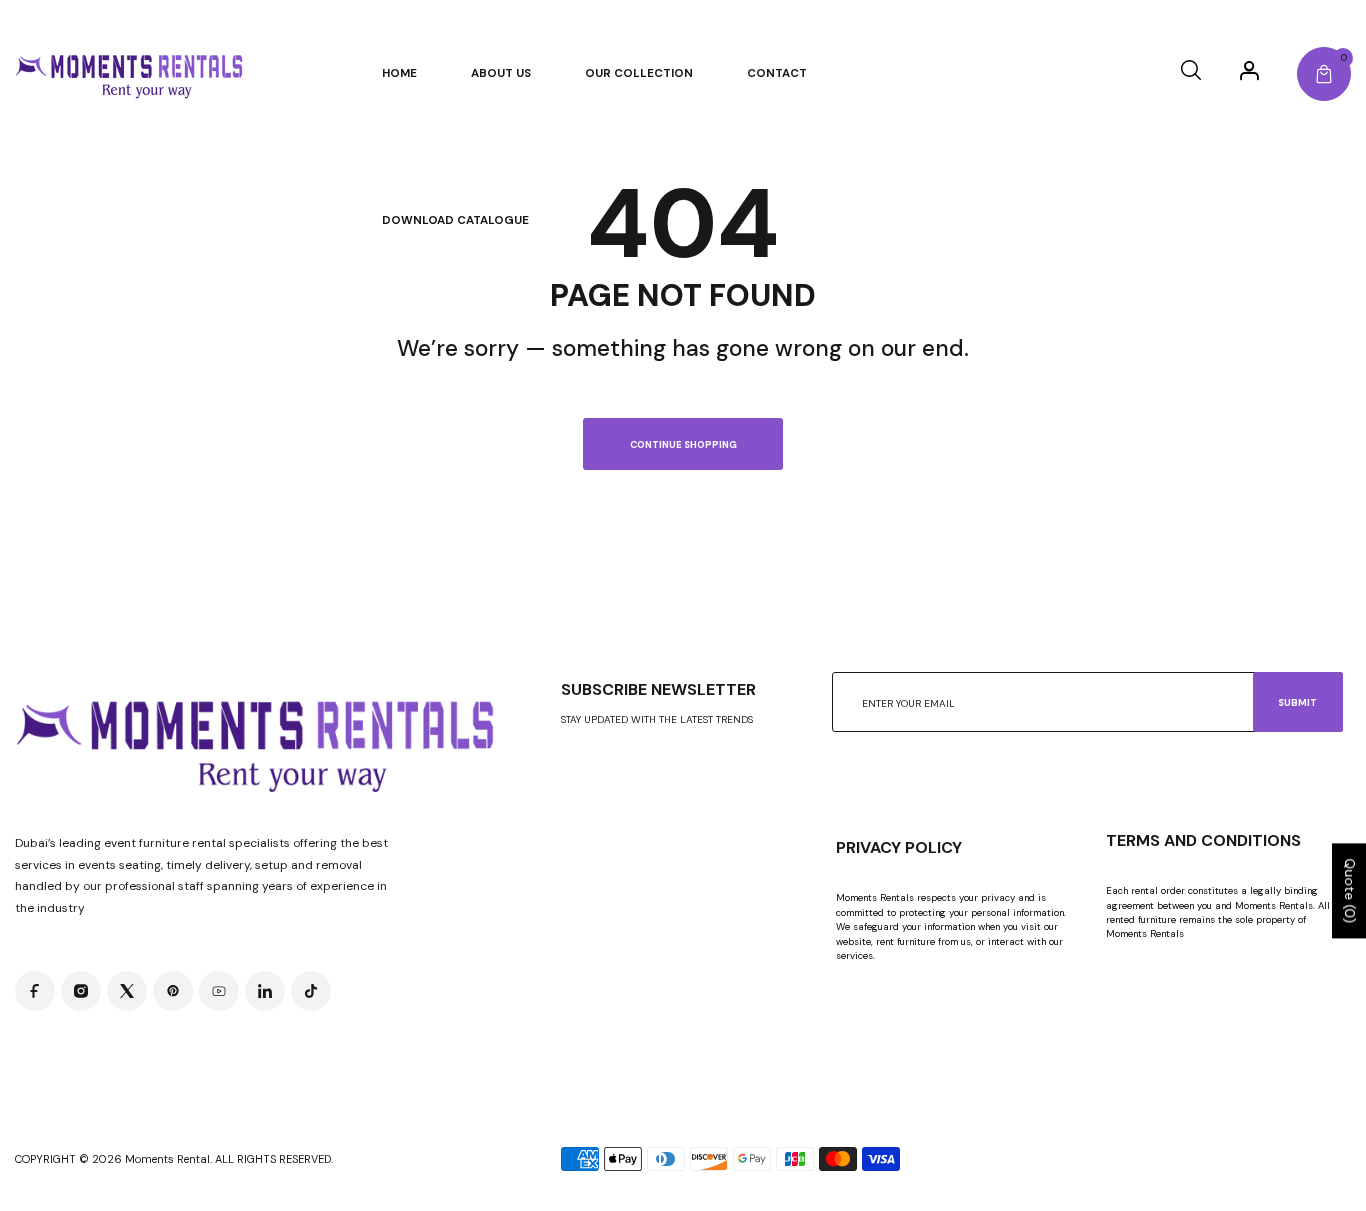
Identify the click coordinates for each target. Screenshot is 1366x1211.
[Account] (1249, 70)
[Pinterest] (173, 991)
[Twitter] (127, 991)
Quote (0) (1350, 891)
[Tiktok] (311, 991)
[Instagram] (81, 991)
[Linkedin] (265, 991)
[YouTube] (219, 991)
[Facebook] (35, 991)
